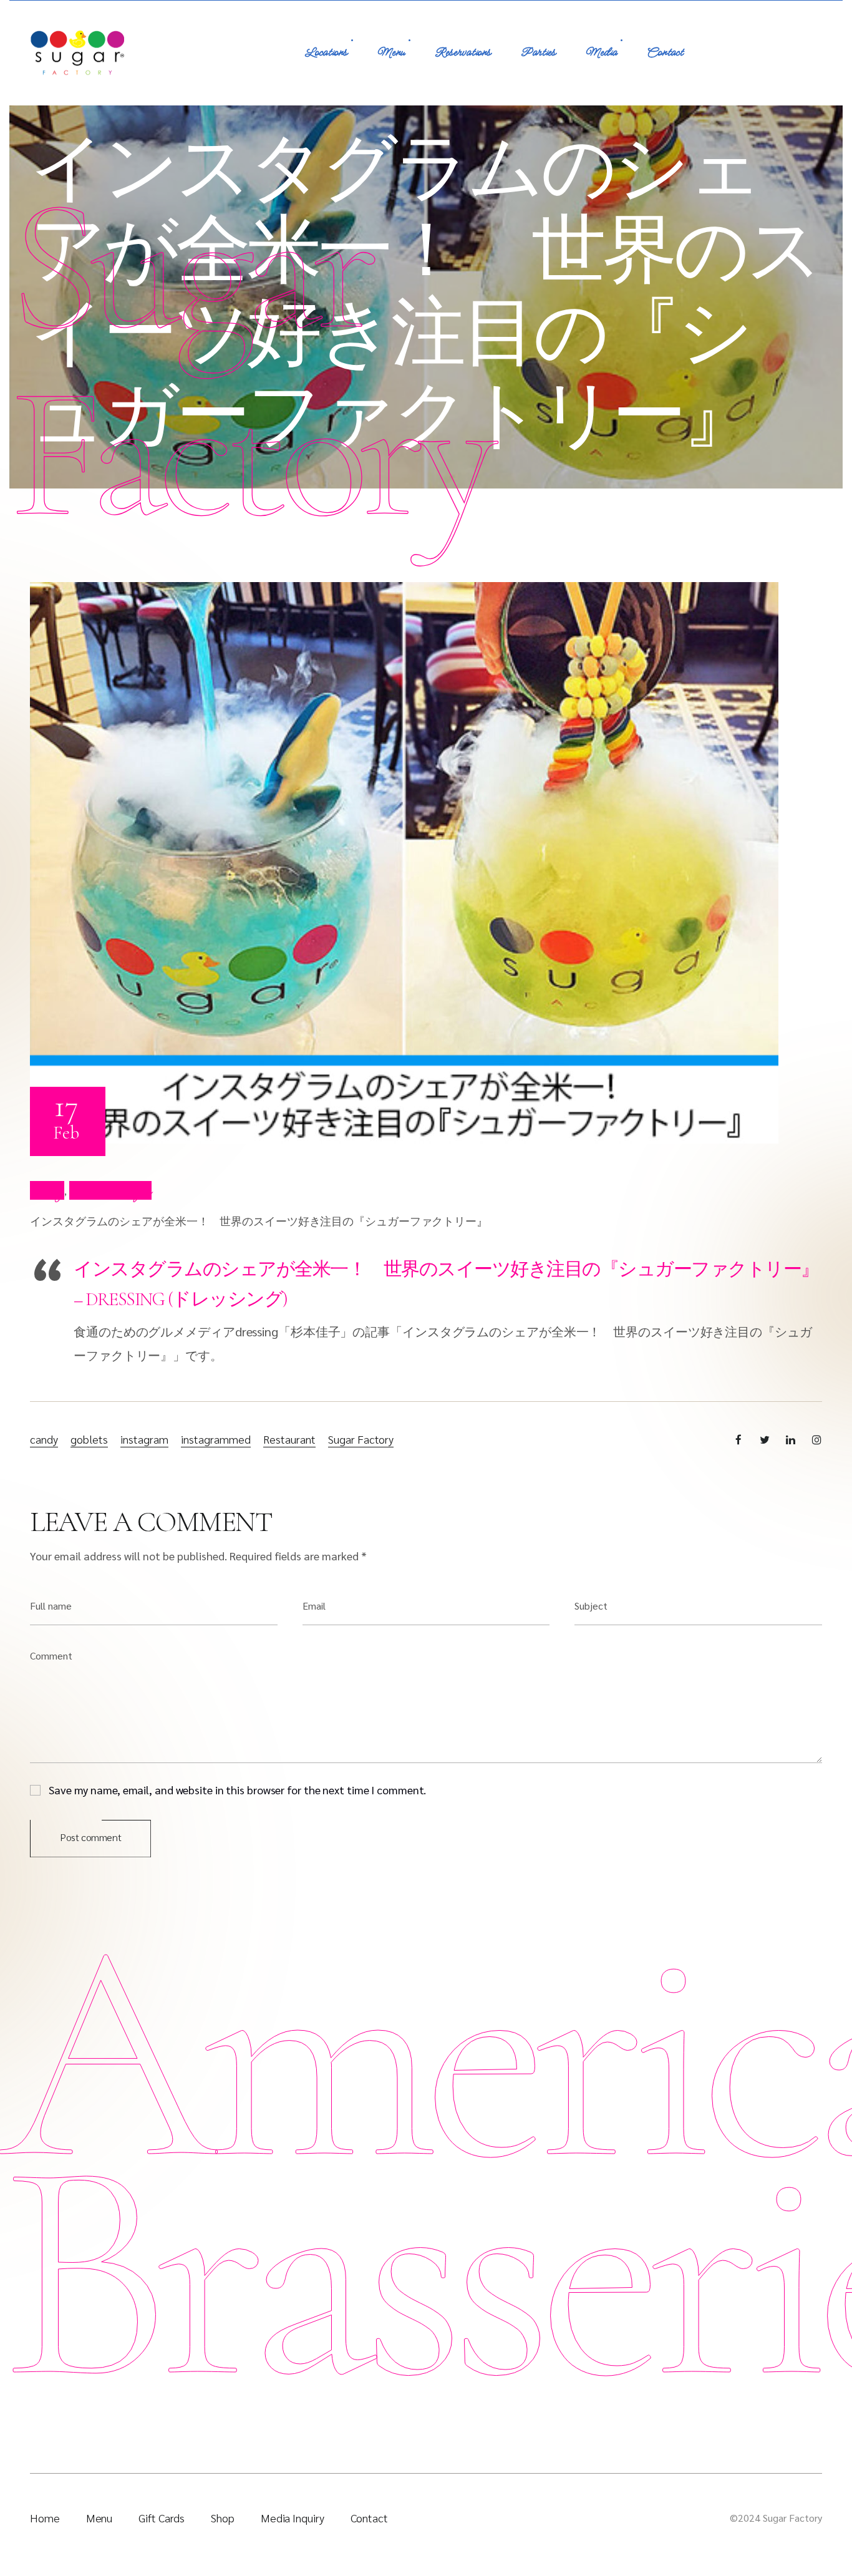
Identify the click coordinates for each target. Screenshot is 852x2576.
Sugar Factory (361, 1439)
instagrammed (216, 1439)
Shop (223, 2518)
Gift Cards (162, 2518)
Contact (665, 53)
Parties (538, 53)
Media (601, 53)
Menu (391, 53)
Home (45, 2518)
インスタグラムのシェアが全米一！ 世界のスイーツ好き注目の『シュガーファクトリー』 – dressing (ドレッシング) (446, 1284)
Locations (326, 53)
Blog (47, 1190)
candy (44, 1439)
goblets (89, 1439)
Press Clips (110, 1190)
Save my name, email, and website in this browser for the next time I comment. (237, 1789)
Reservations (463, 53)
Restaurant (289, 1439)
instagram (144, 1439)
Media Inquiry (293, 2518)
